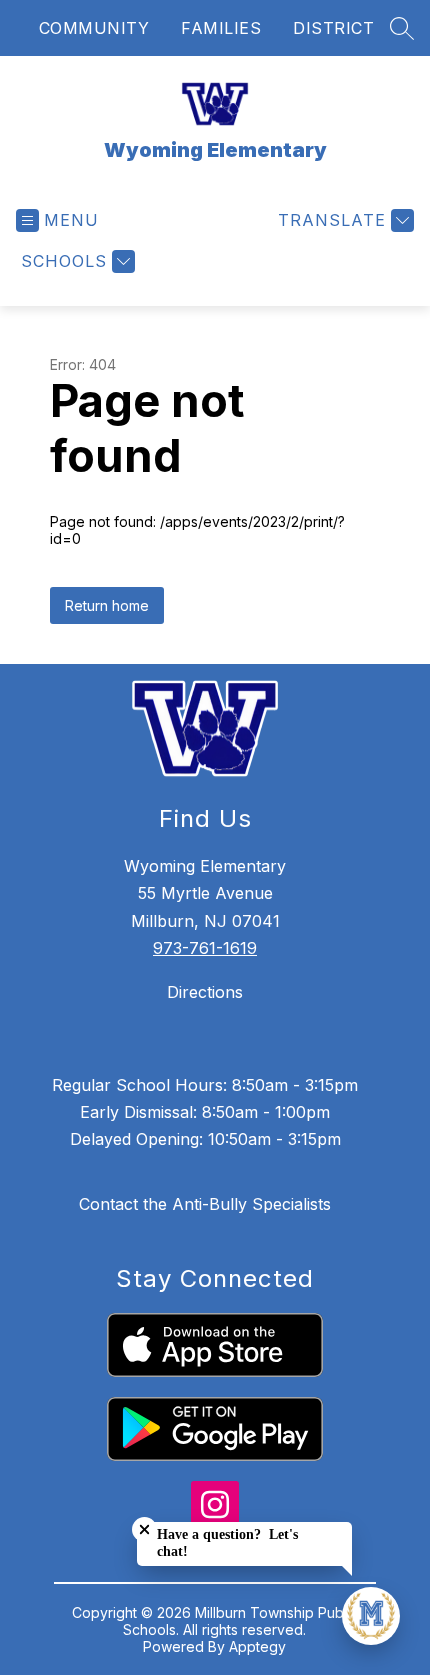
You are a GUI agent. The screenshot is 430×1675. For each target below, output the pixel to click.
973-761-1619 (205, 948)
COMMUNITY (94, 28)
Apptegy (257, 1646)
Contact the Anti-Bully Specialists (205, 1204)
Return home (107, 605)
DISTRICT (333, 28)
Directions (205, 992)
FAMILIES (221, 28)
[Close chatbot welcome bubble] (144, 1529)
